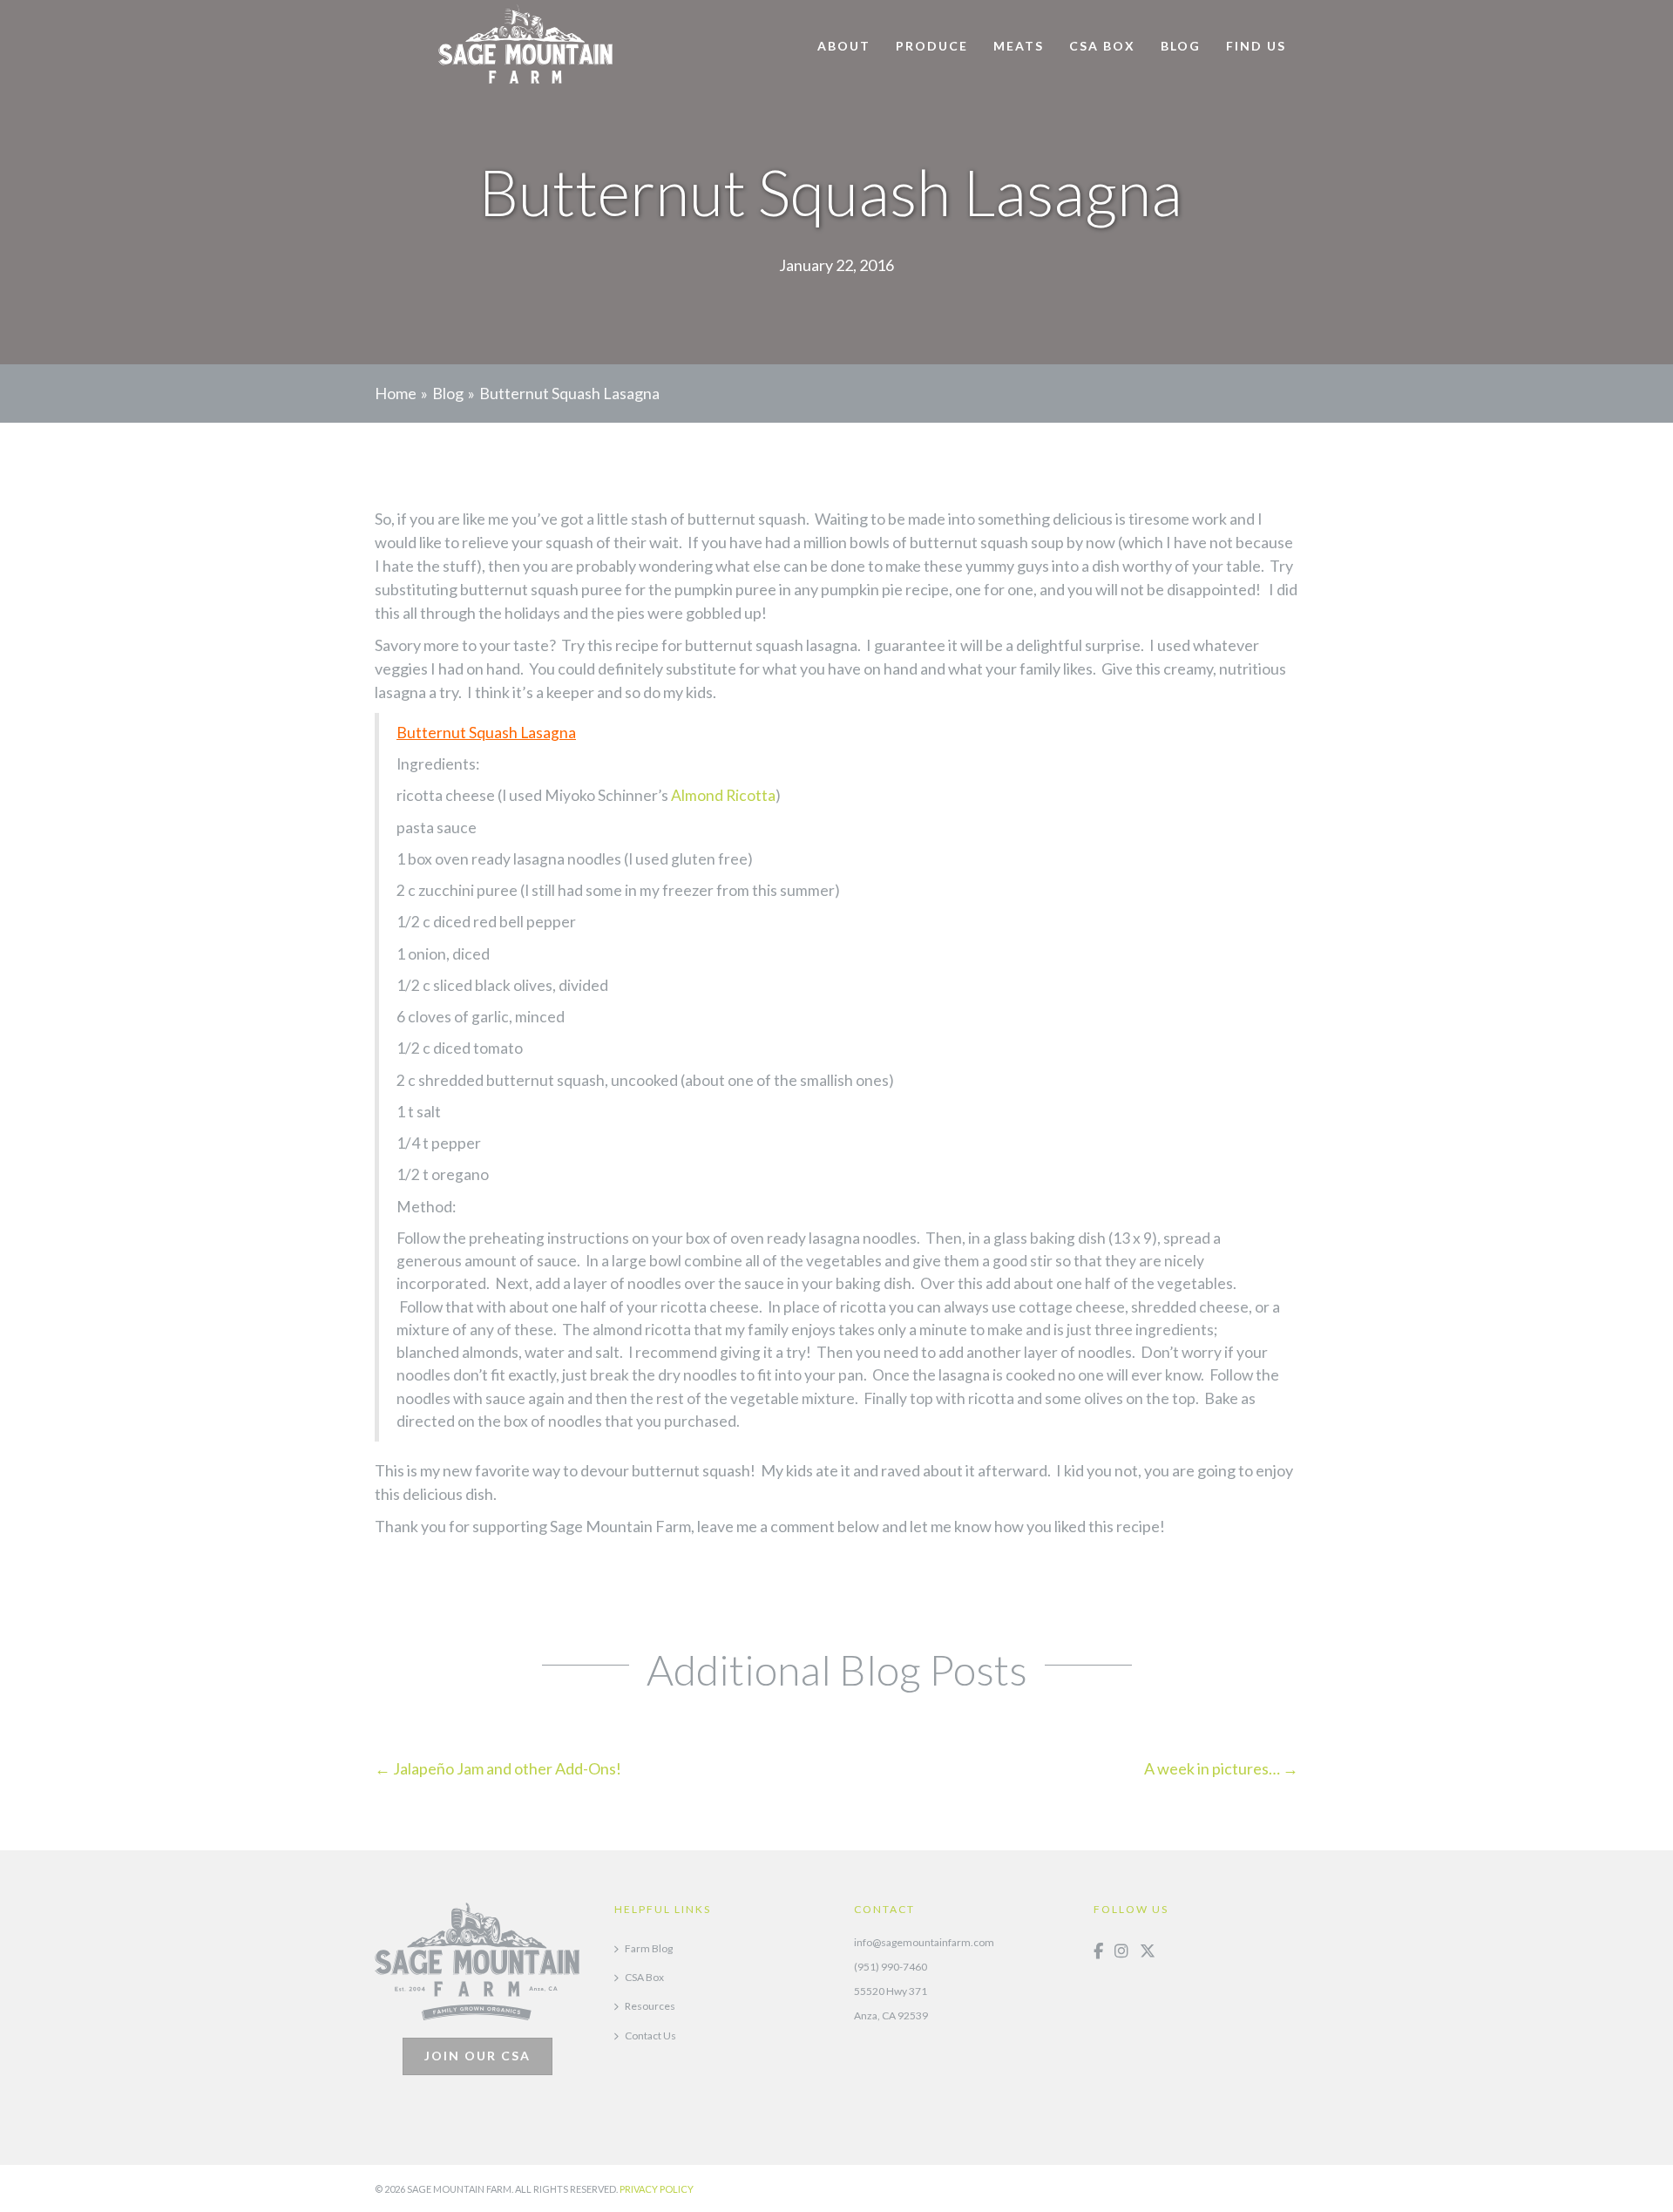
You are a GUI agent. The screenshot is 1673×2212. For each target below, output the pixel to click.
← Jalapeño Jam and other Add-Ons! (498, 1768)
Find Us (1256, 46)
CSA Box (1102, 46)
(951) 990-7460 (891, 1967)
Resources (650, 2006)
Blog (1181, 46)
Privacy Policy (657, 2189)
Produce (932, 46)
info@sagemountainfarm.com (924, 1942)
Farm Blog (649, 1948)
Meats (1019, 46)
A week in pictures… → (1221, 1768)
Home (396, 393)
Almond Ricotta (723, 795)
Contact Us (650, 2036)
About (844, 46)
